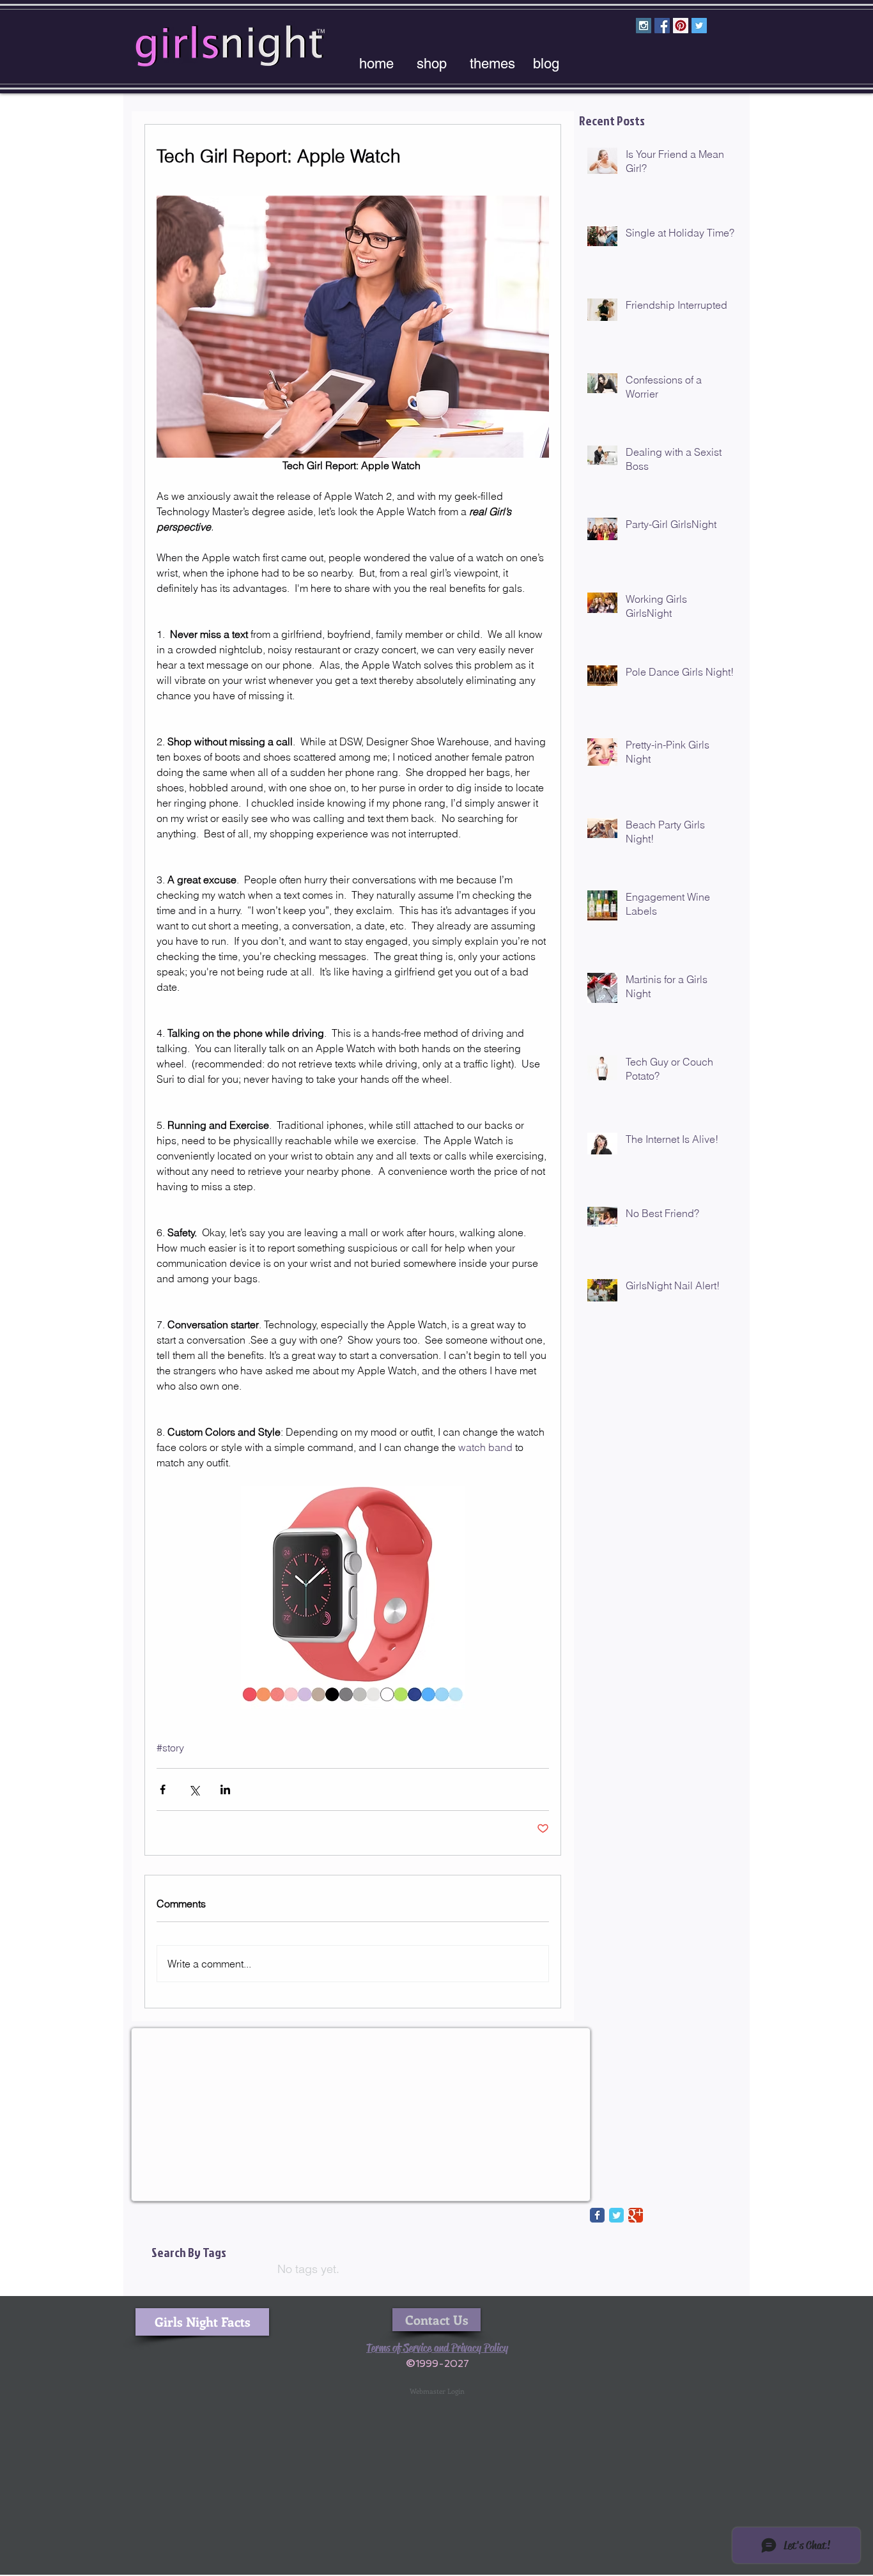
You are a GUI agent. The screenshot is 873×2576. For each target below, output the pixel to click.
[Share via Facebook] (163, 1789)
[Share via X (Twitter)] (194, 1789)
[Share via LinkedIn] (225, 1789)
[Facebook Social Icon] (662, 26)
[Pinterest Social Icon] (681, 26)
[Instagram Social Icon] (644, 26)
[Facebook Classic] (597, 2215)
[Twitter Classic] (616, 2215)
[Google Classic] (636, 2215)
